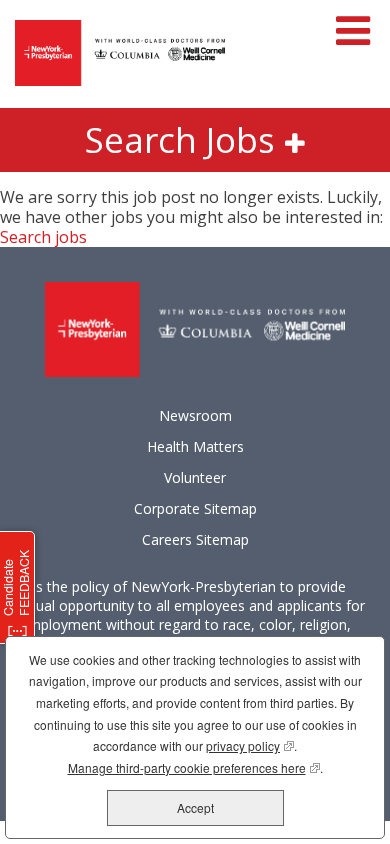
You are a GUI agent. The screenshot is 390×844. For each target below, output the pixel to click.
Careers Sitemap (195, 540)
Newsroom (195, 416)
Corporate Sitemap (195, 509)
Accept (195, 807)
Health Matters (195, 447)
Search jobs (43, 237)
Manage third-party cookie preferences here (194, 767)
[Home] (120, 54)
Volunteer (195, 478)
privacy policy (250, 745)
